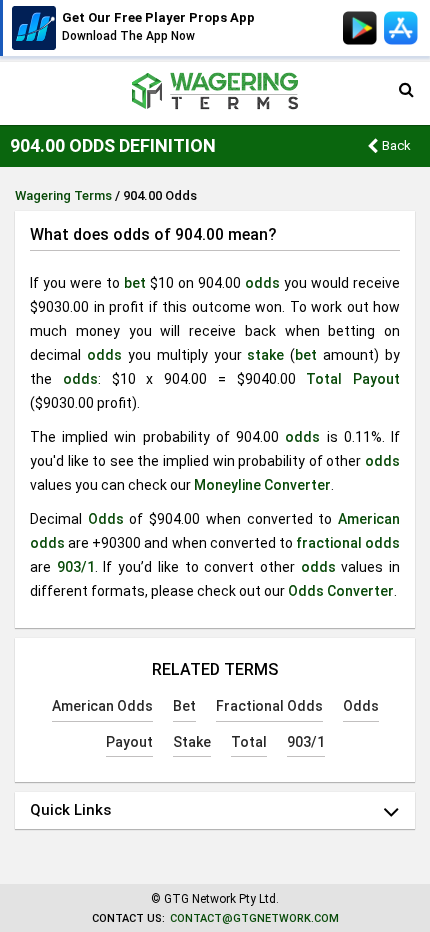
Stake (192, 742)
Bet (184, 706)
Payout (376, 379)
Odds (106, 519)
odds (262, 283)
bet (135, 283)
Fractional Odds (269, 706)
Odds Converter (341, 591)
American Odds (102, 706)
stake (265, 355)
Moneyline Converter (262, 485)
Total (324, 379)
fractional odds (348, 543)
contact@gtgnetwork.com (254, 918)
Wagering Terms (63, 195)
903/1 (76, 567)
